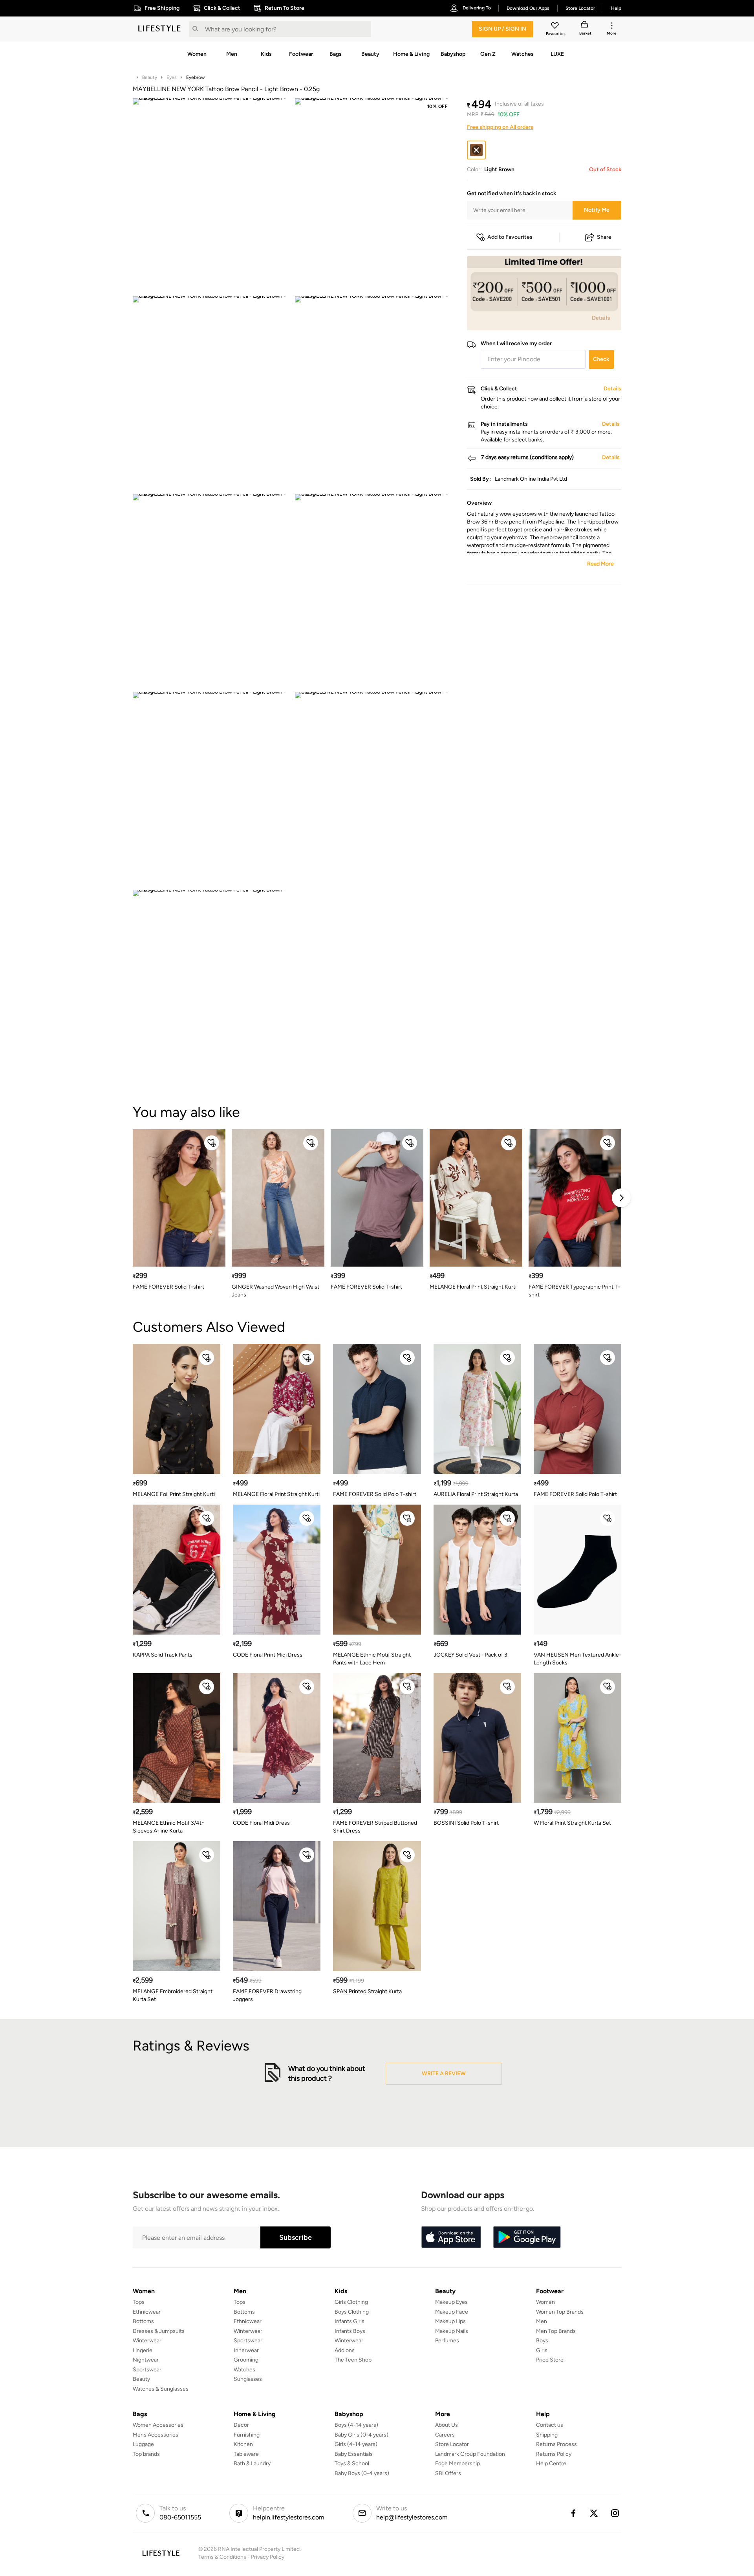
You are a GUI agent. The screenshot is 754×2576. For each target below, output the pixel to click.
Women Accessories (158, 2425)
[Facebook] (573, 2513)
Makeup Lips (450, 2321)
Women (545, 2302)
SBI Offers (448, 2473)
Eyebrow (195, 77)
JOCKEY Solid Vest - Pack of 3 (470, 1655)
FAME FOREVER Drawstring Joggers (267, 1995)
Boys (542, 2341)
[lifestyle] (159, 29)
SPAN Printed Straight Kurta (367, 1991)
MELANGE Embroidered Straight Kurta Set (173, 1995)
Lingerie (143, 2350)
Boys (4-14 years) (356, 2425)
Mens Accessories (156, 2435)
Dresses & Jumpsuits (159, 2331)
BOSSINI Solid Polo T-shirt (466, 1823)
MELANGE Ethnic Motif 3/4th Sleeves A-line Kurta (169, 1827)
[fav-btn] (212, 1143)
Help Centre (551, 2463)
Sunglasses (248, 2379)
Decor (241, 2425)
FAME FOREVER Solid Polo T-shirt (375, 1494)
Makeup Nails (452, 2331)
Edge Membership (458, 2463)
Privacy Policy (268, 2557)
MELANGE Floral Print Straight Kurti (473, 1287)
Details (601, 318)
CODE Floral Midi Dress (261, 1823)
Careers (445, 2435)
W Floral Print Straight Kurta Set (572, 1823)
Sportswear (147, 2370)
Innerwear (246, 2350)
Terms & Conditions (222, 2557)
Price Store (550, 2360)
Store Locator (452, 2444)
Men (542, 2321)
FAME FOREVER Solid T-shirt (168, 1287)
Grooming (246, 2360)
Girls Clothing (351, 2302)
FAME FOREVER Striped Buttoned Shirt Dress (375, 1827)
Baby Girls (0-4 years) (361, 2435)
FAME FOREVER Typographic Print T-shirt (574, 1291)
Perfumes (447, 2341)
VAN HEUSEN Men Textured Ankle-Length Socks (577, 1659)
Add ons (345, 2350)
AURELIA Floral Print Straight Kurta (476, 1494)
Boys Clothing (352, 2312)
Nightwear (146, 2360)
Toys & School (352, 2463)
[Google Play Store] (527, 2237)
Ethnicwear (147, 2312)
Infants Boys (350, 2331)
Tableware (246, 2454)
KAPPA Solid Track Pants (163, 1655)
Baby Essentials (354, 2454)
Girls (542, 2350)
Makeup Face (452, 2312)
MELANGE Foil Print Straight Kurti (174, 1494)
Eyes (172, 77)
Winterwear (147, 2341)
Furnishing (247, 2435)
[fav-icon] (556, 27)
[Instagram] (615, 2513)
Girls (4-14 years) (356, 2444)
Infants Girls (350, 2321)
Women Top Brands (560, 2312)
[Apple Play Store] (451, 2237)
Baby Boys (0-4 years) (362, 2473)
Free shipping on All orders (500, 127)
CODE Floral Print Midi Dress (268, 1655)
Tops (139, 2302)
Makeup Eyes (451, 2302)
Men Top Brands (556, 2331)
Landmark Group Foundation (470, 2454)
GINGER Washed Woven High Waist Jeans (275, 1291)
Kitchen (243, 2444)
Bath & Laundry (252, 2463)
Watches (244, 2370)
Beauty (150, 77)
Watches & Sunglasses (161, 2389)
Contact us (550, 2425)
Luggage (143, 2444)
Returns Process (556, 2444)
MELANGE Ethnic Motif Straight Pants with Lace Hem (372, 1659)
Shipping (547, 2435)
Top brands (146, 2454)
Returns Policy (554, 2454)
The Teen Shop (353, 2360)
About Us (447, 2425)
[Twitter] (594, 2513)
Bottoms (143, 2321)
